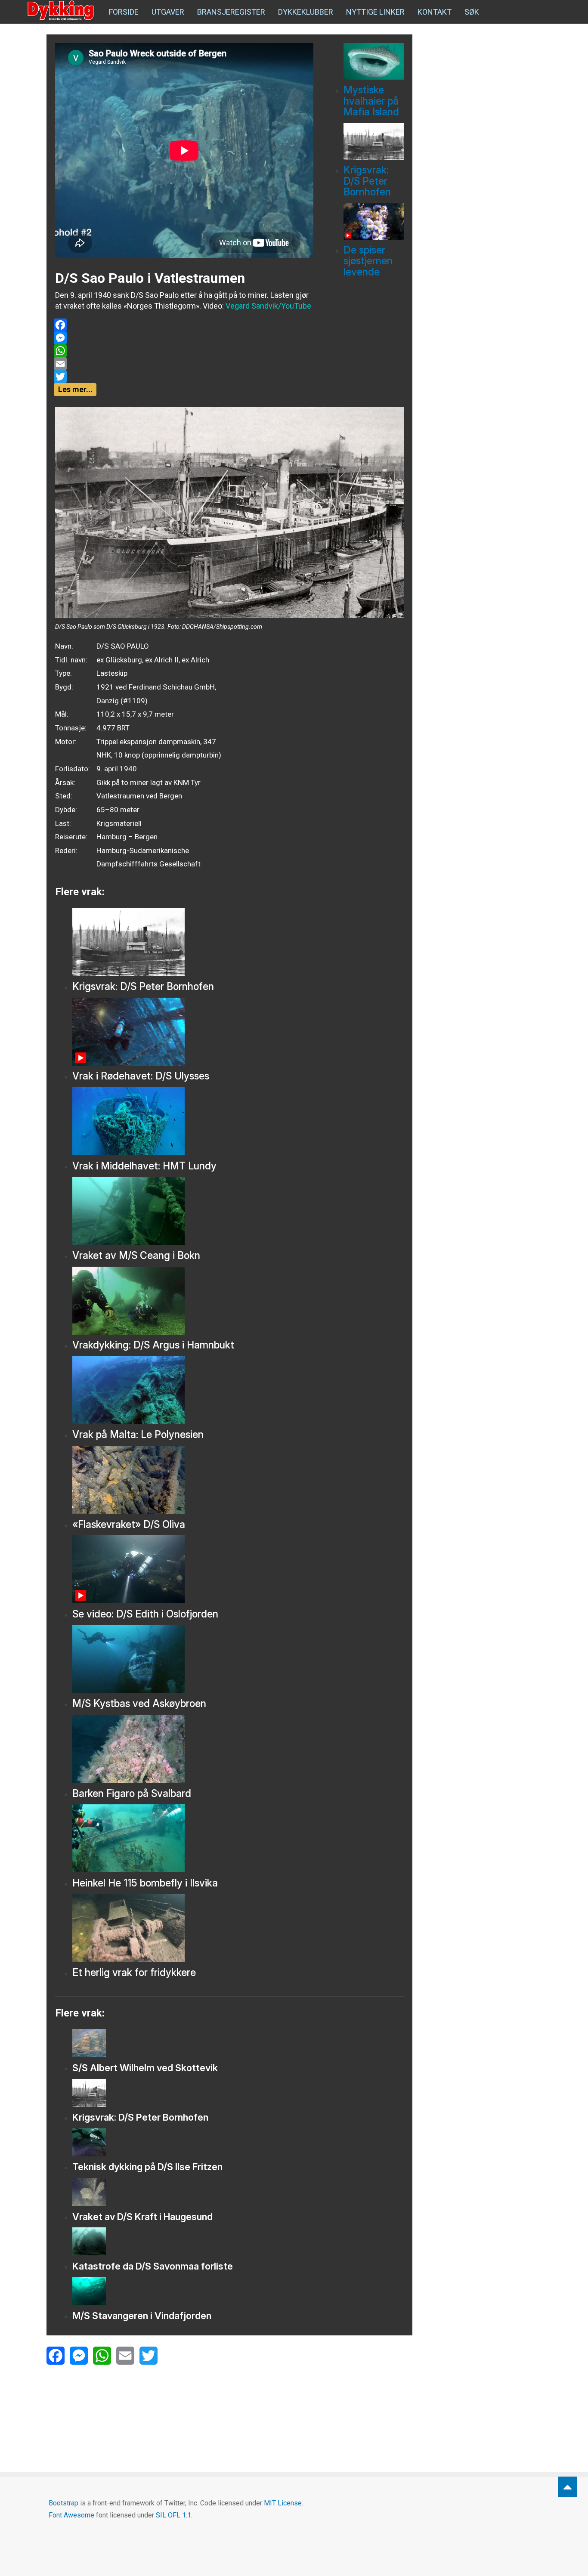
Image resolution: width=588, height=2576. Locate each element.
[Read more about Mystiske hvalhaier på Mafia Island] (374, 61)
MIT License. (283, 2503)
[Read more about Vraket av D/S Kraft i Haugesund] (238, 2192)
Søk (472, 12)
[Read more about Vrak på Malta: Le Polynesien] (238, 1390)
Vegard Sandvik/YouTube (268, 306)
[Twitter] (184, 377)
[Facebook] (184, 325)
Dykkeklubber (306, 12)
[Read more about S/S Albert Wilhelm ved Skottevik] (238, 2043)
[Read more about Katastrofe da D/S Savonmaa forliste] (238, 2241)
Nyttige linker (375, 12)
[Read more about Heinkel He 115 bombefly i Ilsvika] (238, 1838)
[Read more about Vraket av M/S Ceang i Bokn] (238, 1211)
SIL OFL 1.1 (173, 2515)
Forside (124, 12)
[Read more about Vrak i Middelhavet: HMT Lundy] (238, 1121)
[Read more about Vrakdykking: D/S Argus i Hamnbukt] (238, 1301)
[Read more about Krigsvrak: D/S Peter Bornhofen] (374, 141)
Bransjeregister (231, 12)
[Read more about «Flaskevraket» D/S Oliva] (238, 1480)
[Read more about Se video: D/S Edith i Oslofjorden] (238, 1569)
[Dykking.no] (62, 11)
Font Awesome (71, 2515)
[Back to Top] (568, 2487)
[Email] (184, 364)
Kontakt (435, 12)
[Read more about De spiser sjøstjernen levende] (374, 221)
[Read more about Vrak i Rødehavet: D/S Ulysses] (238, 1032)
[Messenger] (184, 338)
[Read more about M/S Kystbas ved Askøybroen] (238, 1659)
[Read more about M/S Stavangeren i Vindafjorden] (238, 2291)
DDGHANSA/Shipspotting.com (222, 627)
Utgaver (168, 12)
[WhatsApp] (184, 351)
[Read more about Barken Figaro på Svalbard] (238, 1749)
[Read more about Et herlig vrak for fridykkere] (238, 1928)
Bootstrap (63, 2503)
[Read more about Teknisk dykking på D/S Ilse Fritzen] (238, 2142)
